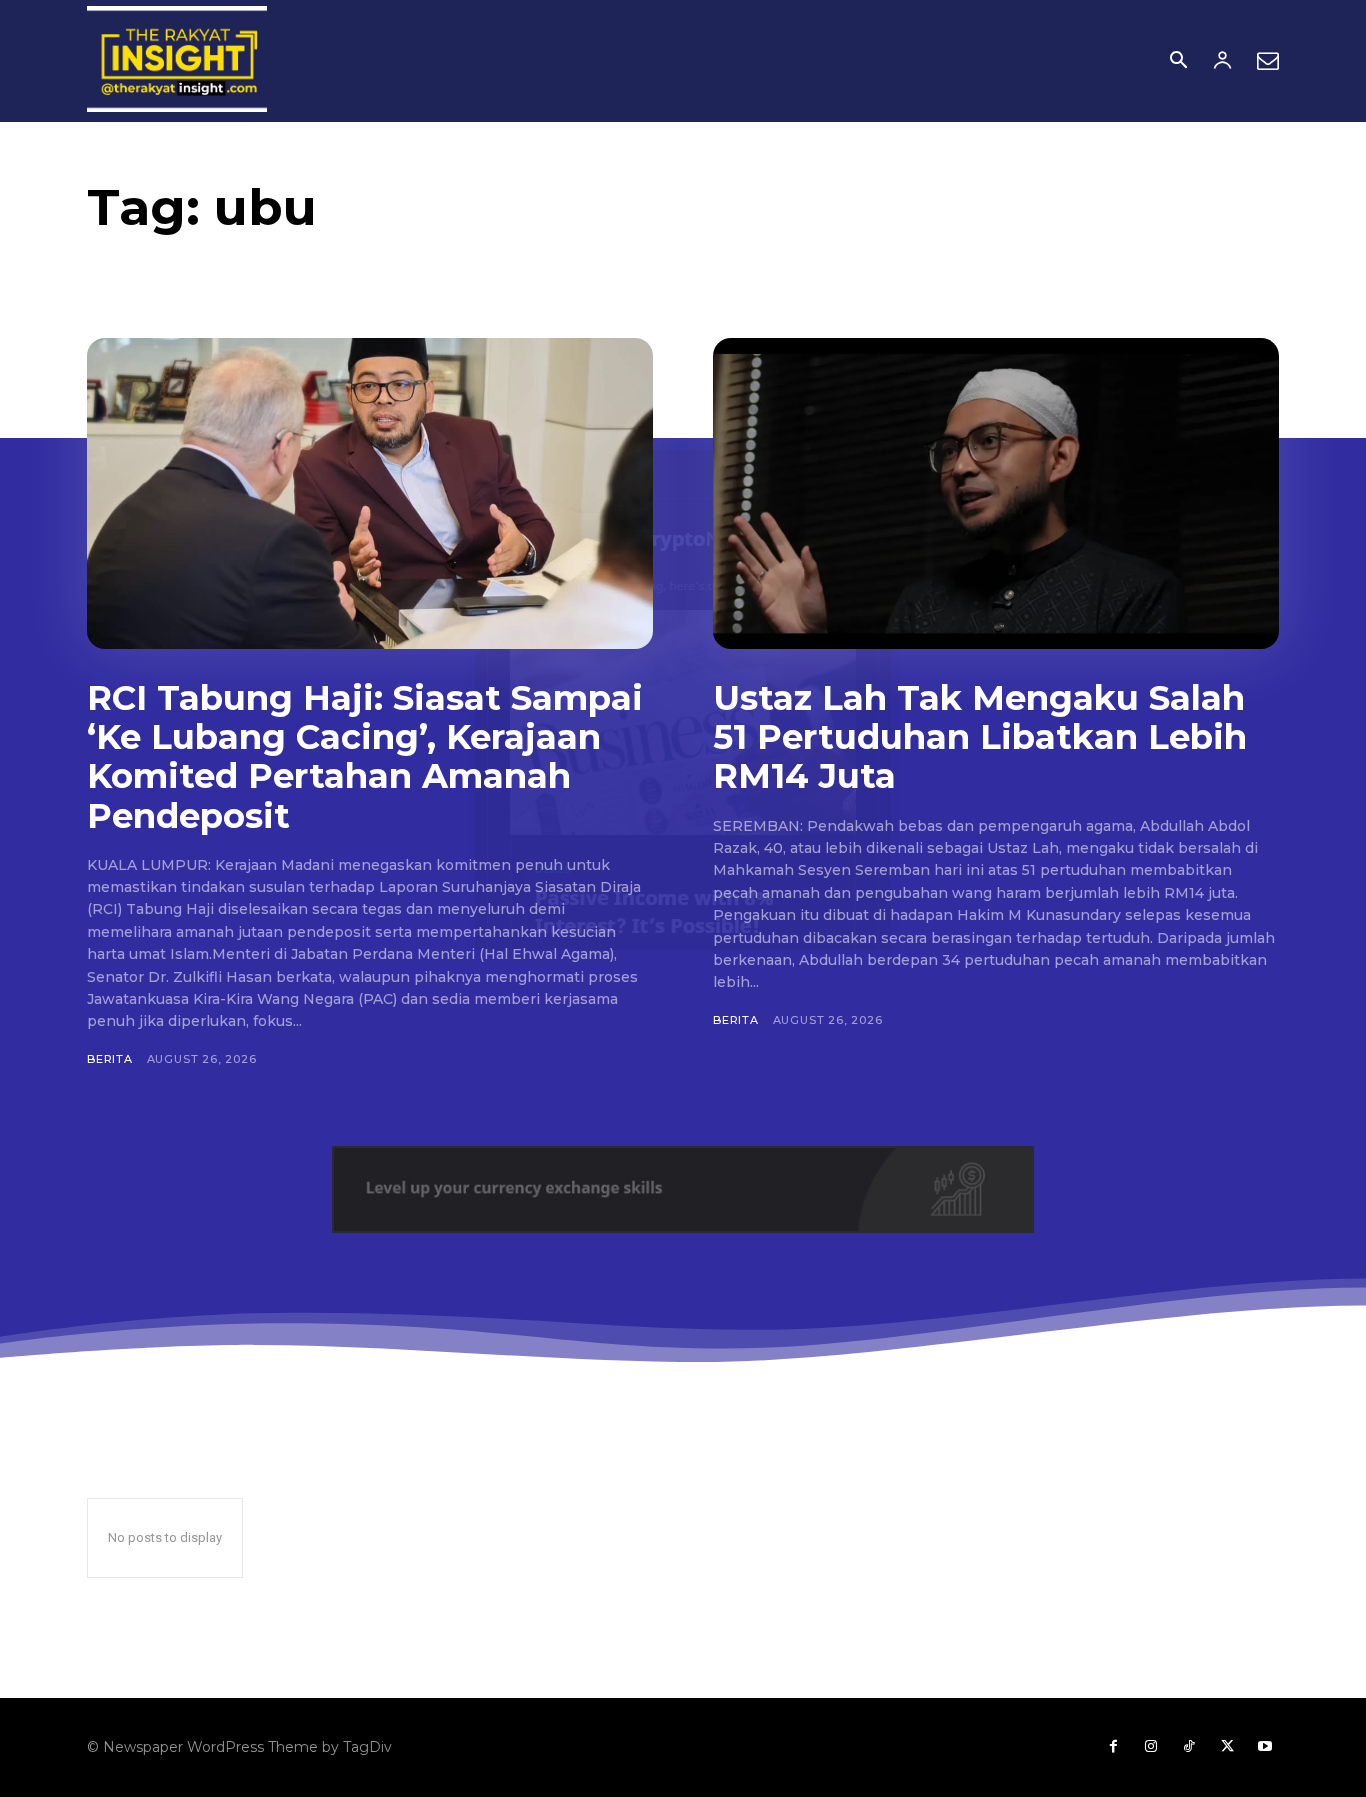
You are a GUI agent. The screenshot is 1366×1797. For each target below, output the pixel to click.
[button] (1178, 62)
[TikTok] (1189, 1747)
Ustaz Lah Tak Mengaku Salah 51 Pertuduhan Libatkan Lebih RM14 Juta (980, 737)
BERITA (110, 1059)
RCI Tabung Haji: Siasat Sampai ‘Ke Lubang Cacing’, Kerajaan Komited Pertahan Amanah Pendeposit (365, 756)
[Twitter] (1227, 1747)
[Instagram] (1151, 1747)
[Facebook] (1113, 1747)
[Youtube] (1265, 1747)
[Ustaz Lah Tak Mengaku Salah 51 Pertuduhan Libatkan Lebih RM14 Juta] (996, 493)
